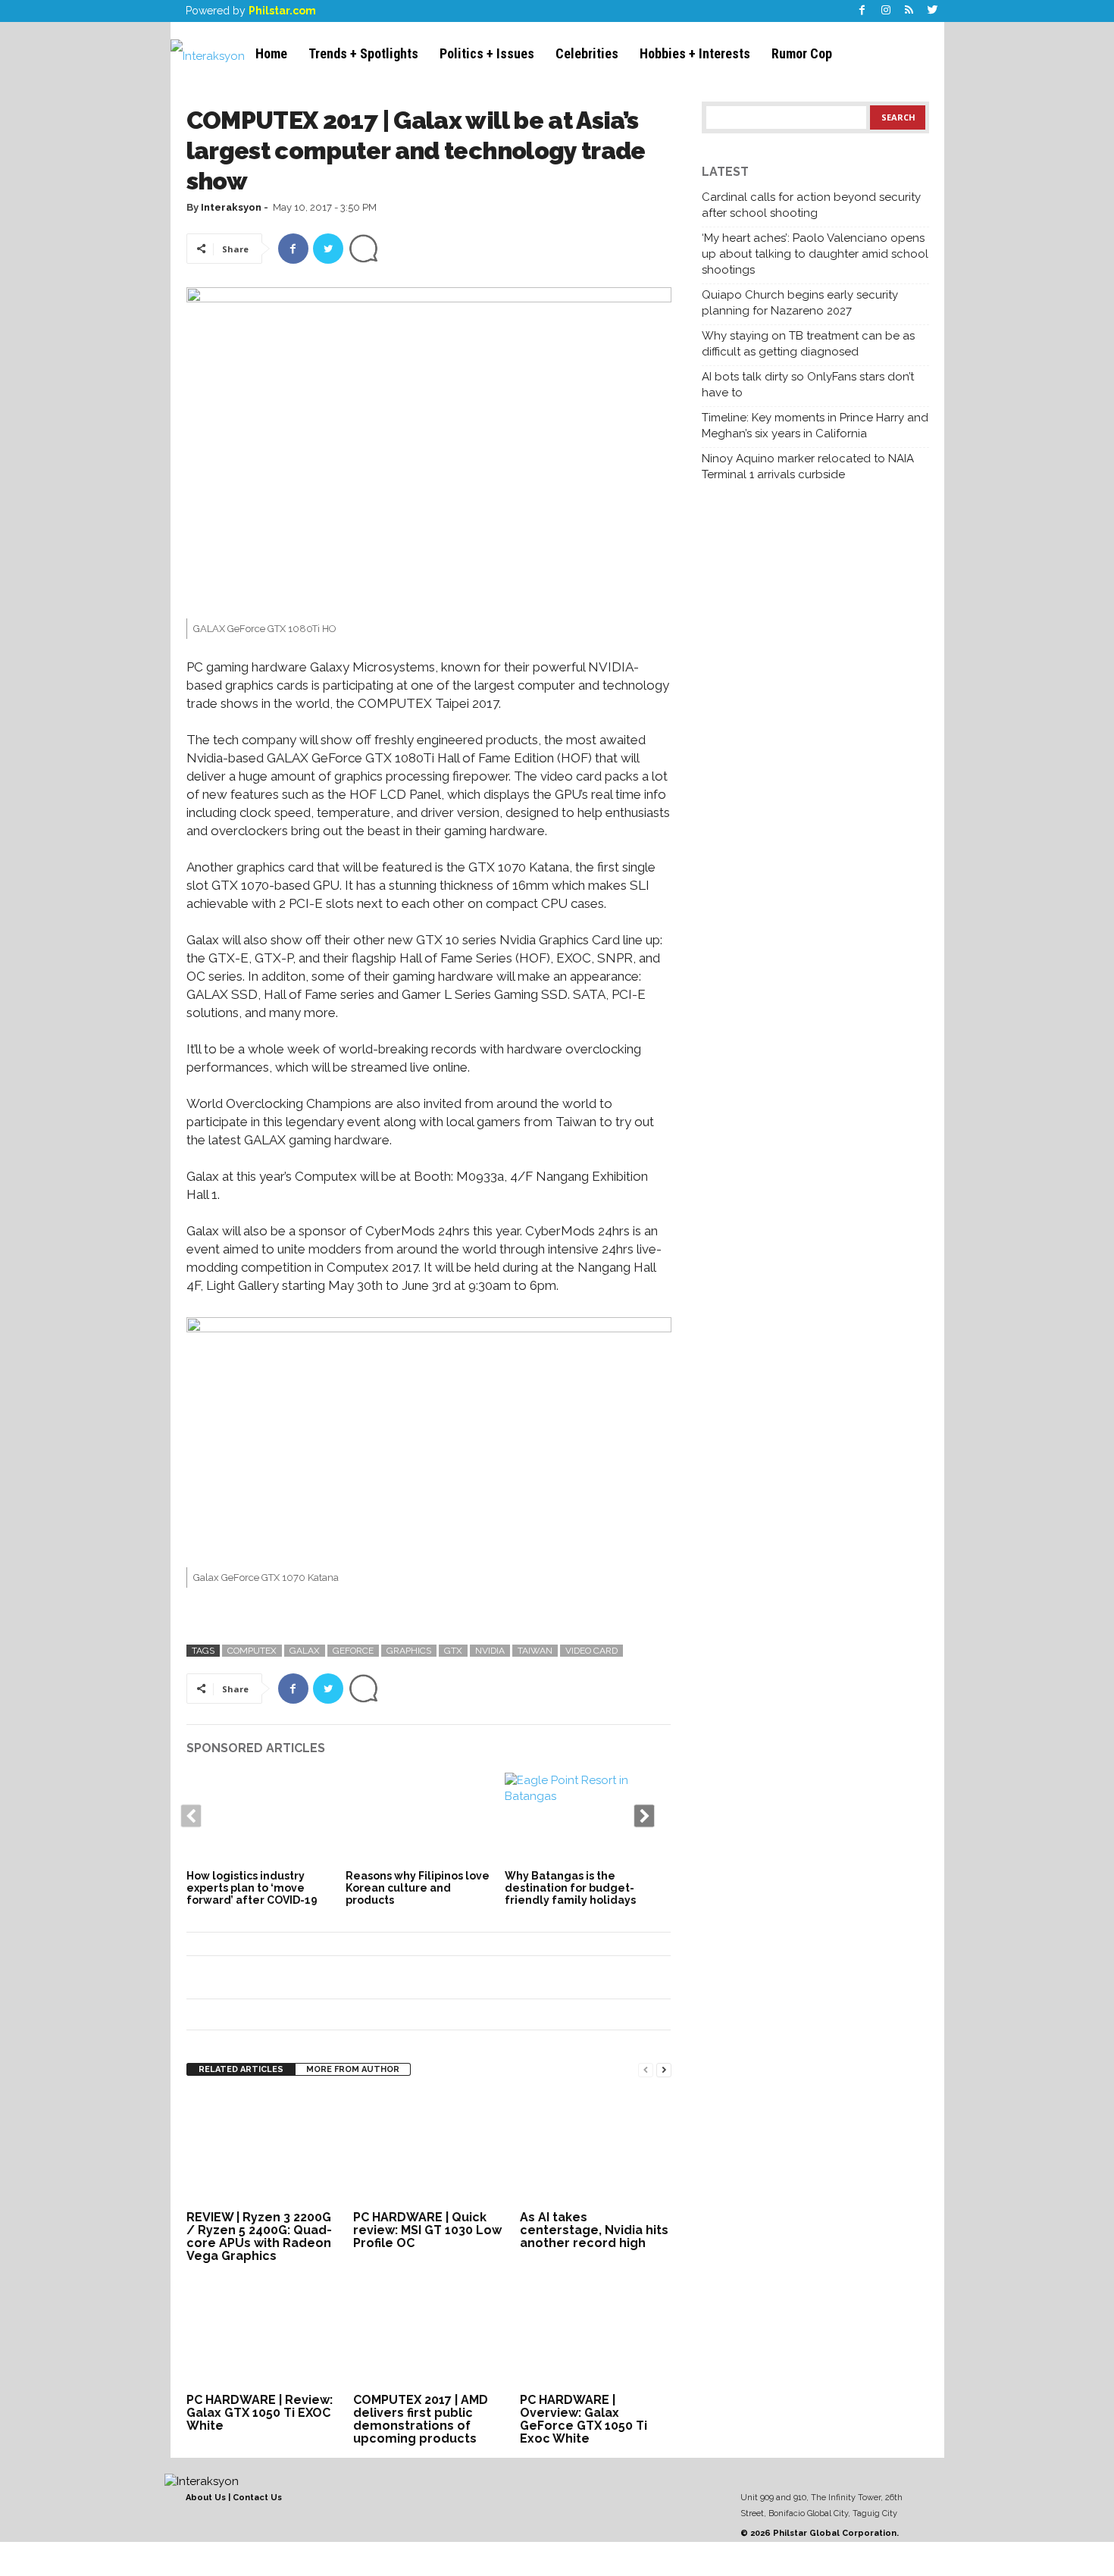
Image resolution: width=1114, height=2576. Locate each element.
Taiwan (535, 1651)
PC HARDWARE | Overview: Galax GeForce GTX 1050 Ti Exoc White (584, 2419)
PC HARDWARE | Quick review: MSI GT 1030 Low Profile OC (427, 2230)
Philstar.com (282, 11)
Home (271, 53)
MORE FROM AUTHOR (353, 2069)
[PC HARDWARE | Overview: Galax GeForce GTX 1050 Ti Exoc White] (596, 2332)
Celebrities (587, 53)
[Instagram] (886, 11)
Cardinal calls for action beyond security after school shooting (811, 205)
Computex (252, 1651)
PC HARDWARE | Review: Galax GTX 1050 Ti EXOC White (260, 2413)
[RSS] (909, 11)
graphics (409, 1651)
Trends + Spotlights (363, 53)
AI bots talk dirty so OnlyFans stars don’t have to (808, 385)
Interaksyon (231, 207)
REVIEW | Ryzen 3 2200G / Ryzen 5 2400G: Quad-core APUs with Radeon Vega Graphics (259, 2236)
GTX (453, 1651)
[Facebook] (862, 11)
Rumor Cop (802, 53)
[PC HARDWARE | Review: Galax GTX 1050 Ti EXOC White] (262, 2332)
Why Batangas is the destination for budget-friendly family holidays (570, 1888)
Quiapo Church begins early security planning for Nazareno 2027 (800, 303)
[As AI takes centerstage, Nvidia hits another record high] (596, 2149)
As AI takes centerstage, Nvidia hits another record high (594, 2230)
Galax (305, 1651)
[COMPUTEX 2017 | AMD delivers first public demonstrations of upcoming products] (429, 2332)
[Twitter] (933, 11)
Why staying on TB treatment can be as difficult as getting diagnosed (808, 344)
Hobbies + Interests (695, 53)
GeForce (353, 1651)
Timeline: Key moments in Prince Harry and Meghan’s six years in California (815, 426)
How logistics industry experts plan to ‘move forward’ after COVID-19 (252, 1888)
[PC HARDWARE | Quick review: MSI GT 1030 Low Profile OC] (429, 2149)
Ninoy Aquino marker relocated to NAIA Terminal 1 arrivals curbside (808, 466)
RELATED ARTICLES (241, 2069)
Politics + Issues (487, 53)
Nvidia (490, 1651)
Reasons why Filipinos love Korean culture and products (418, 1888)
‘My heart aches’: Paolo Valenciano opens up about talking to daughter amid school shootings (815, 254)
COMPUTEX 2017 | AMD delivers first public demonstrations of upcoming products (421, 2419)
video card (591, 1651)
